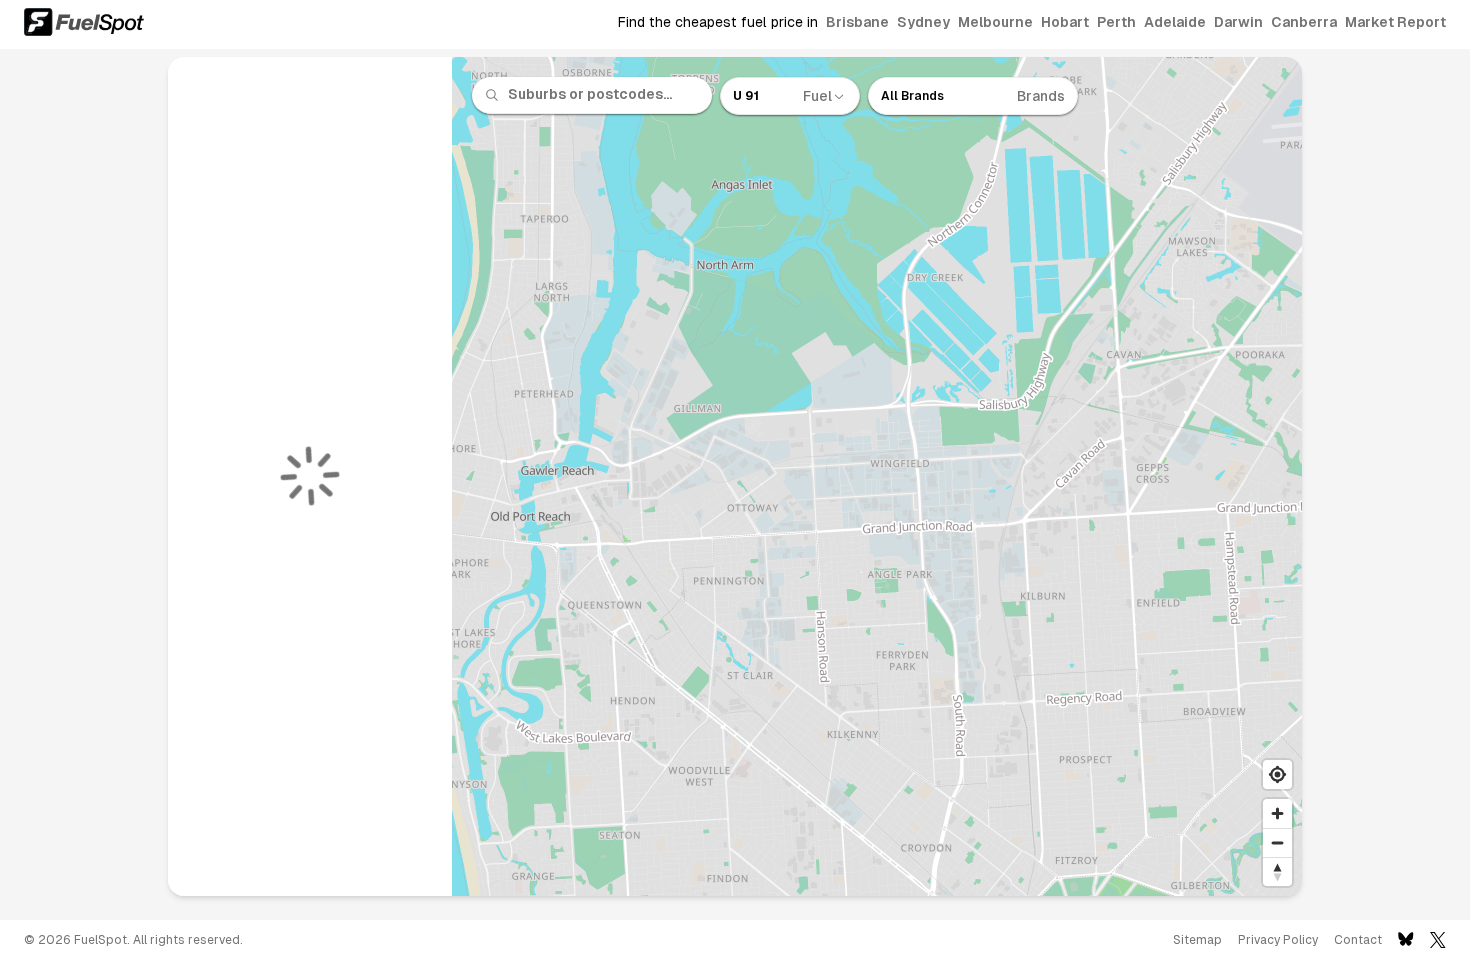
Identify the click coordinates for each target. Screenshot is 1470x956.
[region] (877, 476)
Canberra (1304, 22)
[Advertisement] (80, 484)
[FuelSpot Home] (84, 22)
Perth (1116, 22)
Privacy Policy (1278, 940)
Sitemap (1197, 940)
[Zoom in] (1277, 813)
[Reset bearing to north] (1277, 871)
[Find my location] (1277, 774)
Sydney (923, 22)
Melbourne (995, 22)
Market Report (1395, 22)
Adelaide (1175, 22)
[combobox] (604, 95)
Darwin (1238, 22)
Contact (1358, 940)
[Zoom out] (1277, 842)
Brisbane (857, 22)
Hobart (1065, 22)
